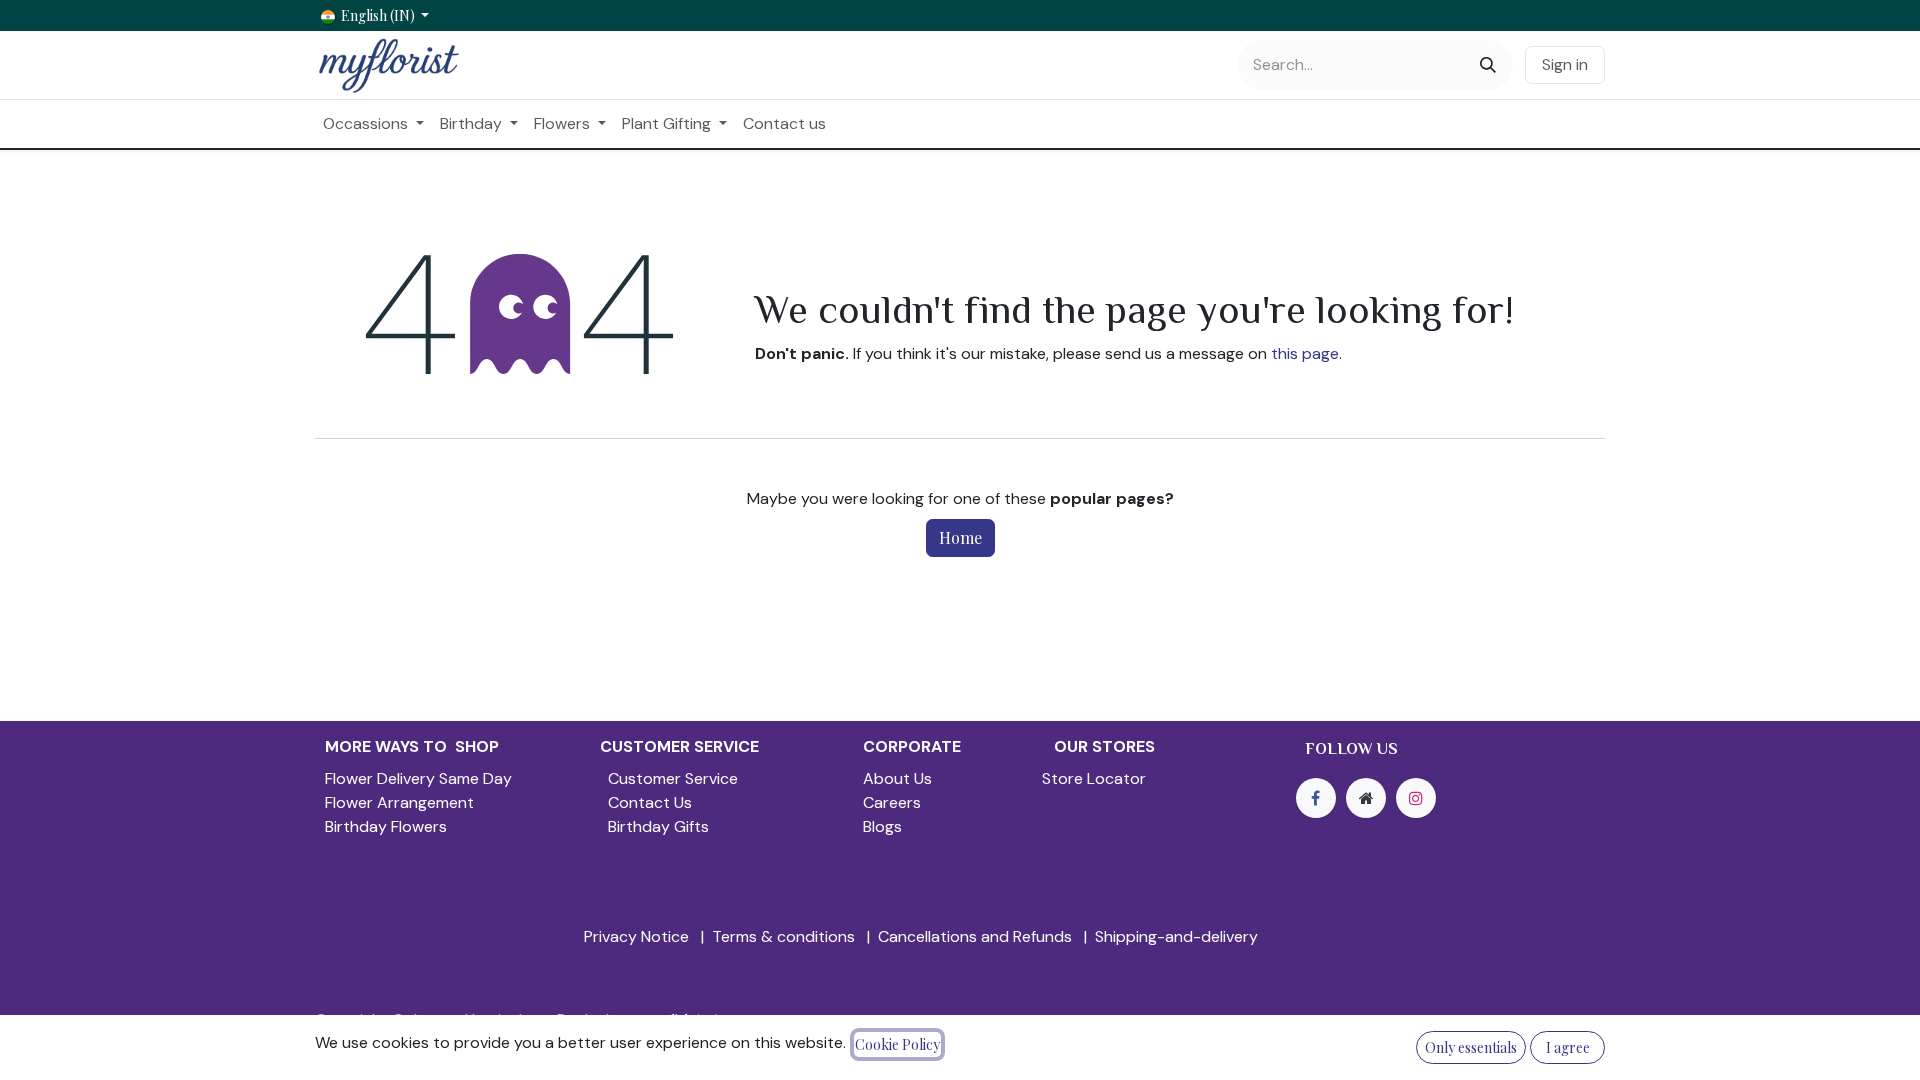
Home (960, 537)
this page (1305, 353)
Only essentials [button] (1471, 1047)
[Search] (1488, 65)
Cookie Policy (897, 1044)
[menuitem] (373, 124)
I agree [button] (1568, 1047)
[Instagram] (1416, 798)
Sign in (1565, 64)
